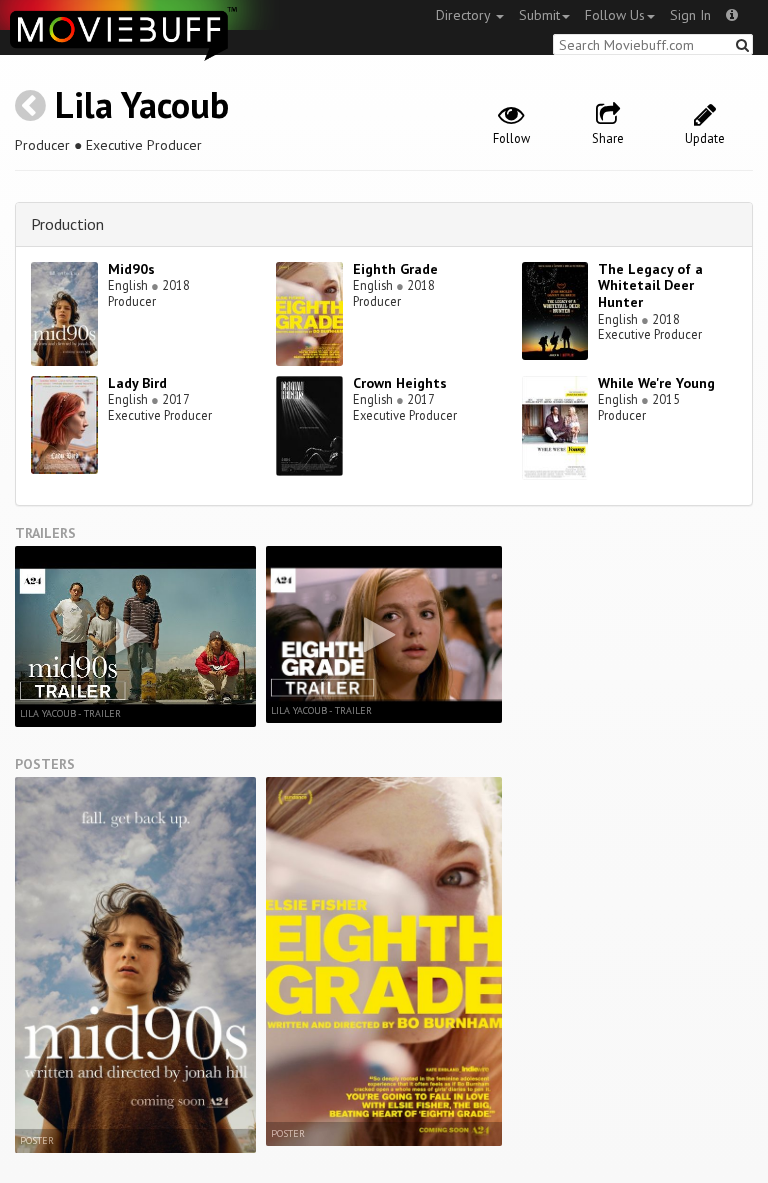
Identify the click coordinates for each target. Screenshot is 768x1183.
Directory (465, 15)
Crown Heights (400, 383)
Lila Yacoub (142, 104)
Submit (539, 15)
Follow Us (615, 15)
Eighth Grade (395, 269)
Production (67, 224)
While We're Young (656, 383)
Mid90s (131, 269)
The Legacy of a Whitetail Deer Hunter (650, 286)
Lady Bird (137, 383)
